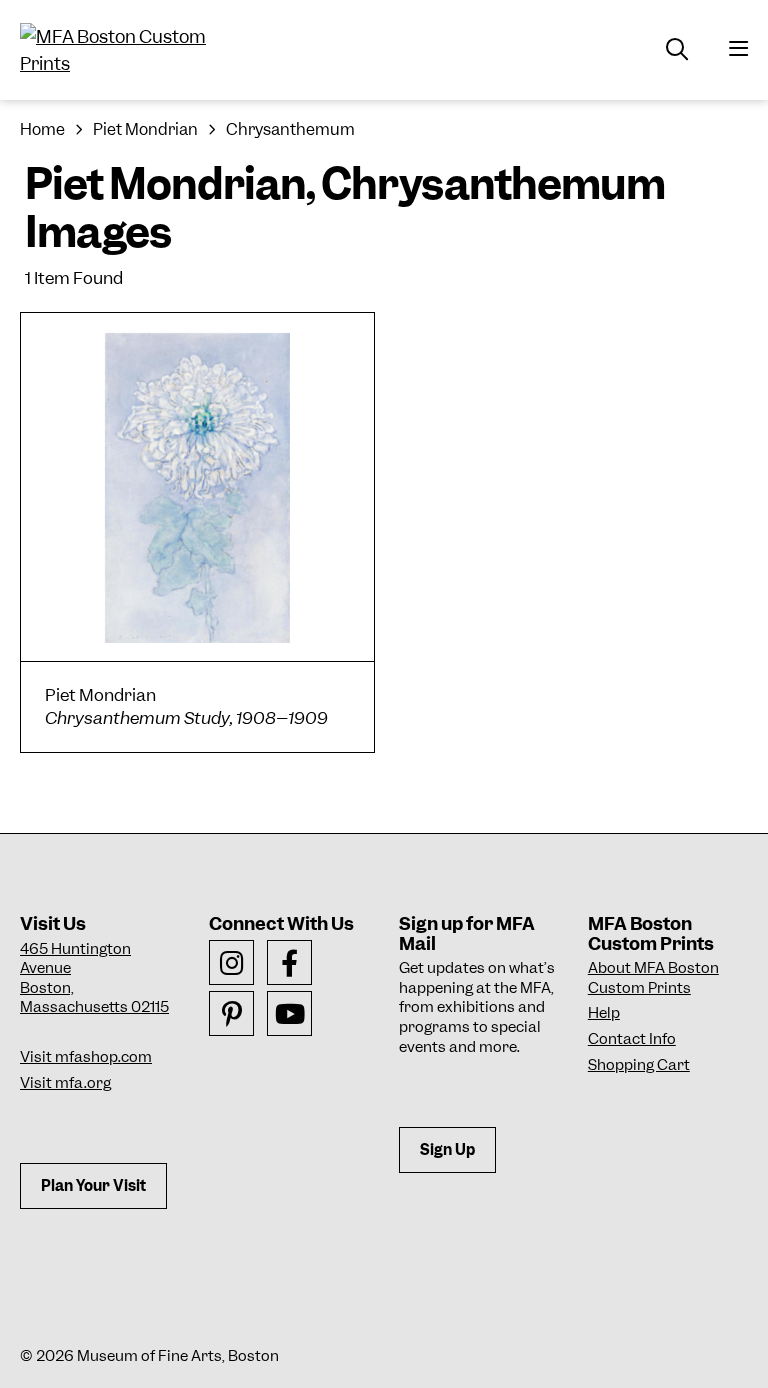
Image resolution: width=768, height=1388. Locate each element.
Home (42, 129)
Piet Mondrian (145, 129)
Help (604, 1013)
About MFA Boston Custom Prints (653, 978)
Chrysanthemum (290, 129)
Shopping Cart (639, 1065)
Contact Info (632, 1039)
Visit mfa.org (65, 1083)
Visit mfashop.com (86, 1057)
